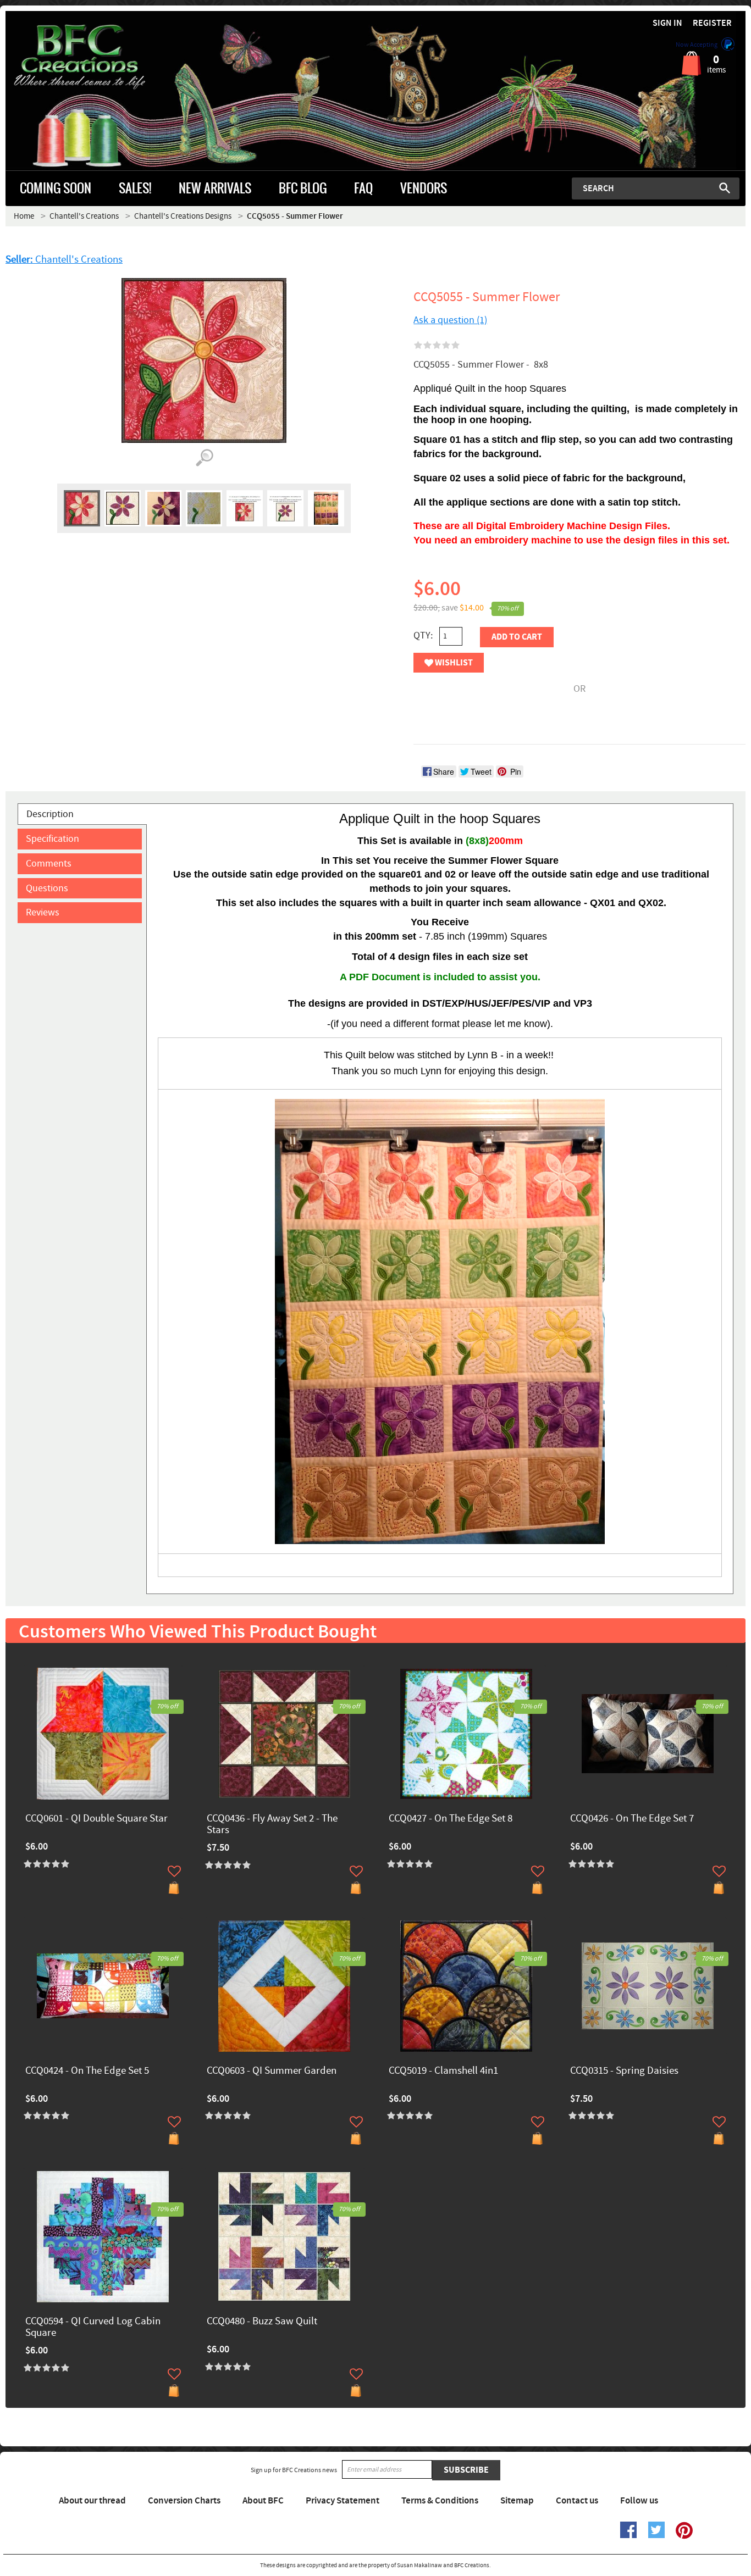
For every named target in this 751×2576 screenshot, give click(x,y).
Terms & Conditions (440, 2501)
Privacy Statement (343, 2501)
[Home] (98, 57)
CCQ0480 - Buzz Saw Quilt (262, 2322)
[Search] (725, 188)
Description (50, 814)
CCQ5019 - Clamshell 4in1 (443, 2071)
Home (24, 216)
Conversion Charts (184, 2501)
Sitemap (517, 2501)
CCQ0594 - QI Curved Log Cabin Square (93, 2328)
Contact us (577, 2501)
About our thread (92, 2501)
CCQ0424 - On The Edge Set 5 (87, 2071)
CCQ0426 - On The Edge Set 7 (632, 1819)
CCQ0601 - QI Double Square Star (96, 1819)
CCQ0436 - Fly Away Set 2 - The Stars (272, 1825)
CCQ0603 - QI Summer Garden (272, 2071)
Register (712, 23)
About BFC (263, 2501)
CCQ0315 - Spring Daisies (624, 2071)
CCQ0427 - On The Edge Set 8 (451, 1819)
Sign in (667, 23)
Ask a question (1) (450, 320)
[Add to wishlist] (174, 1871)
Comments (49, 864)
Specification (53, 839)
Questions (47, 888)
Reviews (43, 912)
